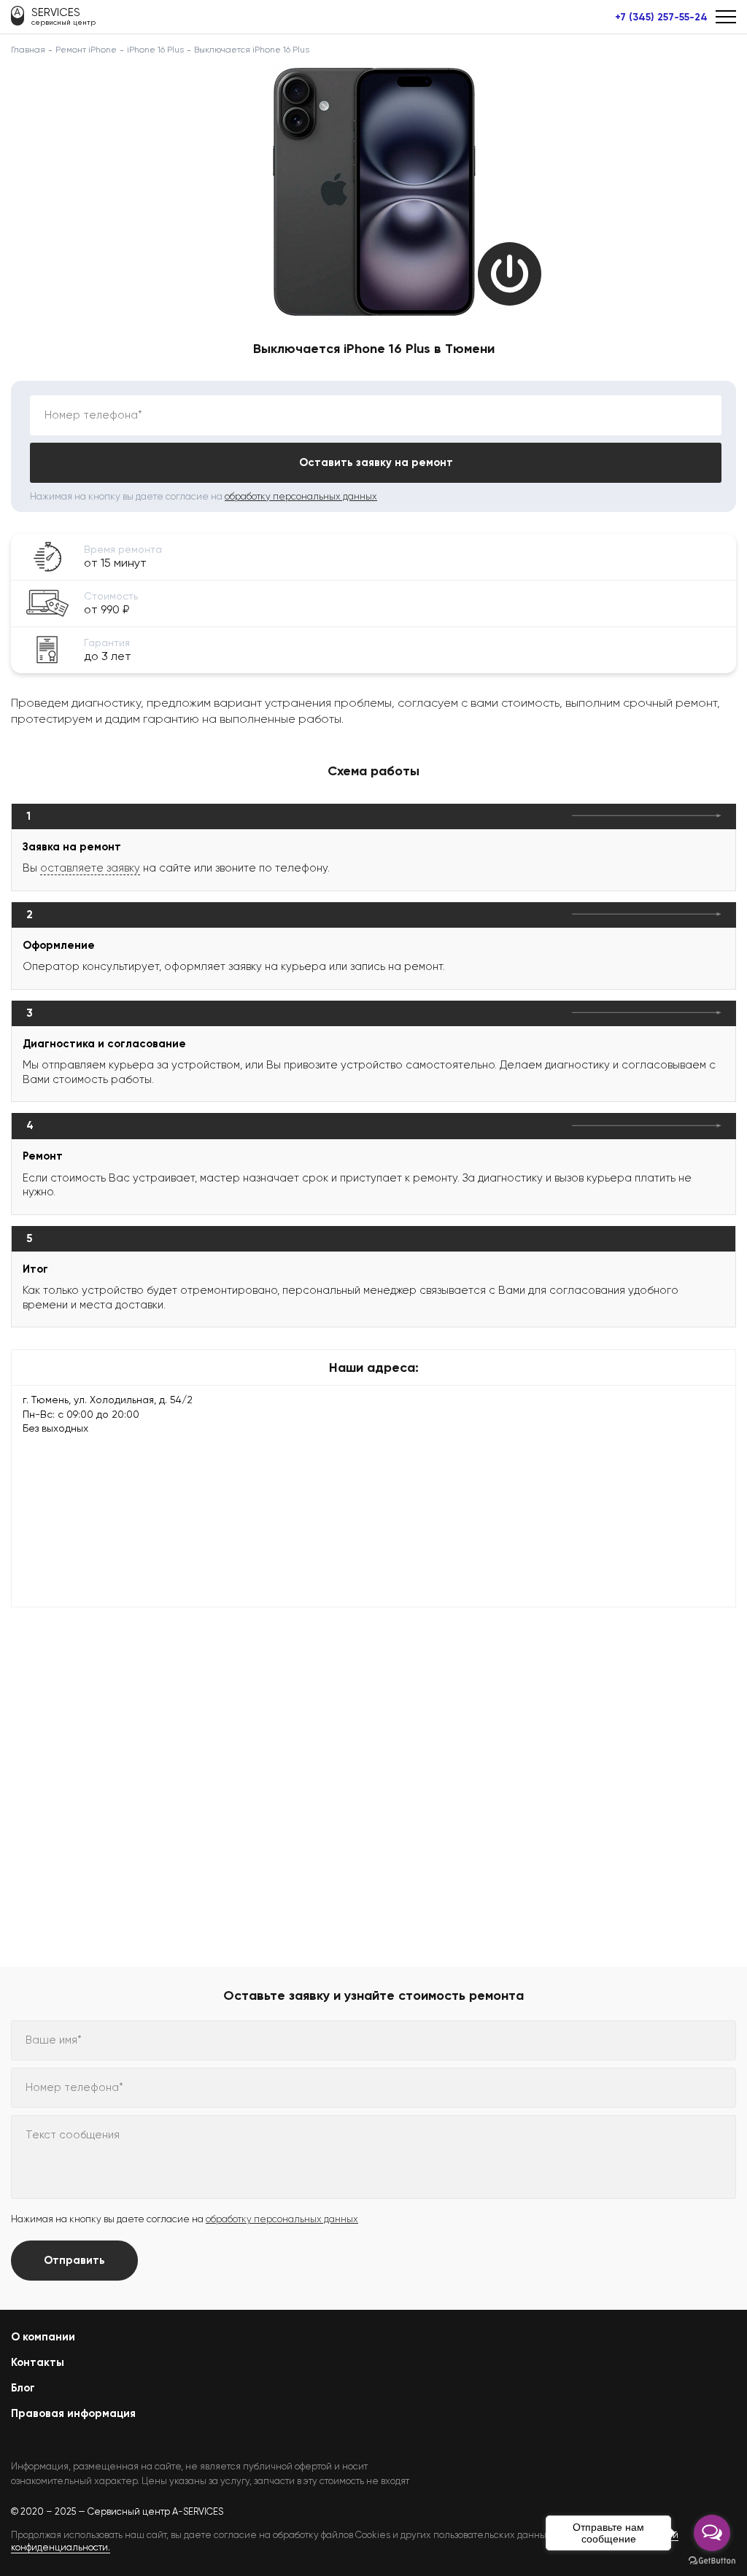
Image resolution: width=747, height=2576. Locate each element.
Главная (28, 50)
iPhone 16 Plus (155, 50)
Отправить (74, 2260)
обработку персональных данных (301, 496)
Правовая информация (73, 2413)
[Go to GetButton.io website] (712, 2561)
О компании (43, 2337)
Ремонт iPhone (86, 50)
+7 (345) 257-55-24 (661, 18)
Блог (23, 2388)
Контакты (38, 2362)
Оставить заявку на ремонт (376, 462)
